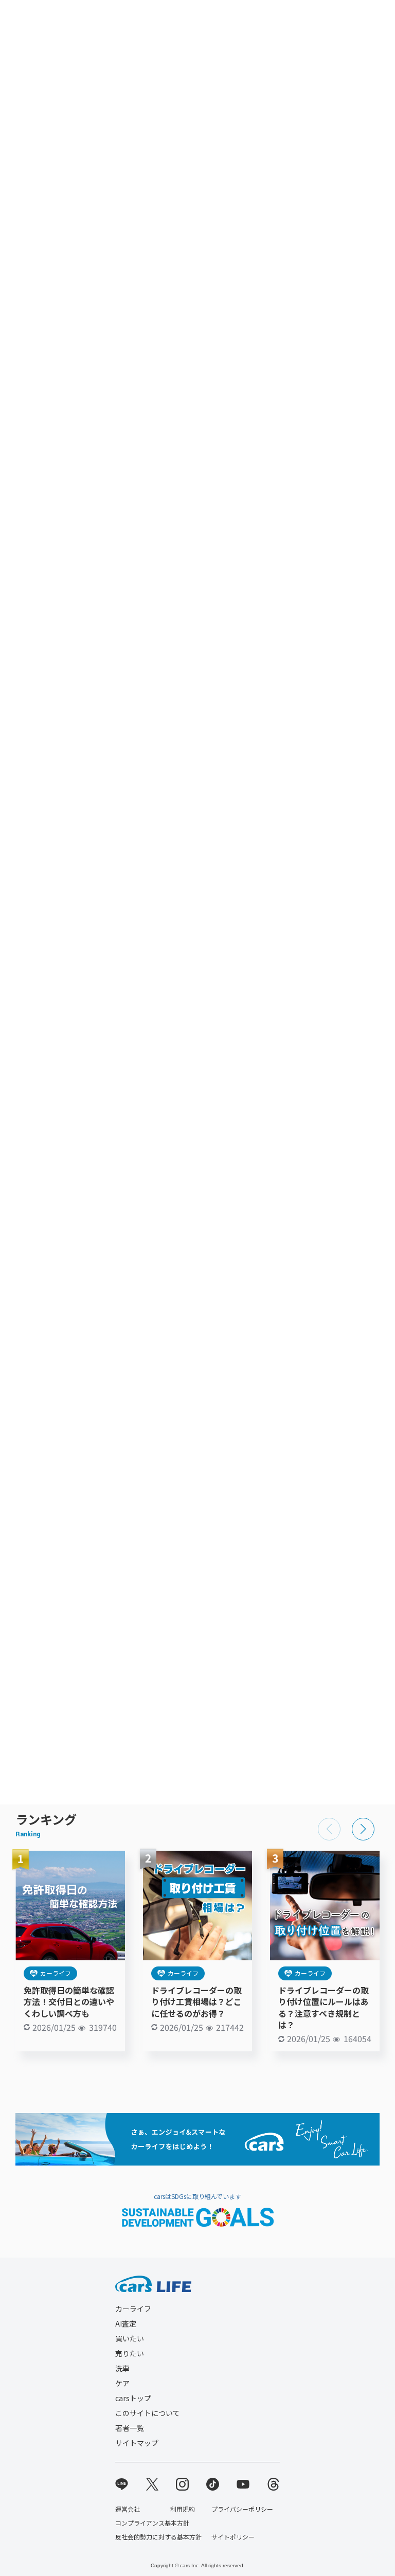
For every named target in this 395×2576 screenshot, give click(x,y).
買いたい (130, 2338)
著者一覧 (130, 2428)
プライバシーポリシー (242, 2509)
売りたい (130, 2353)
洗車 (122, 2368)
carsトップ (133, 2398)
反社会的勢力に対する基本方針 (158, 2537)
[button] (363, 1829)
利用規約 (183, 2509)
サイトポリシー (233, 2537)
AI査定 (126, 2323)
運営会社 (128, 2509)
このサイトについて (148, 2413)
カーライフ (56, 1973)
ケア (122, 2383)
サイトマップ (137, 2443)
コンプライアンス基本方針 (152, 2523)
